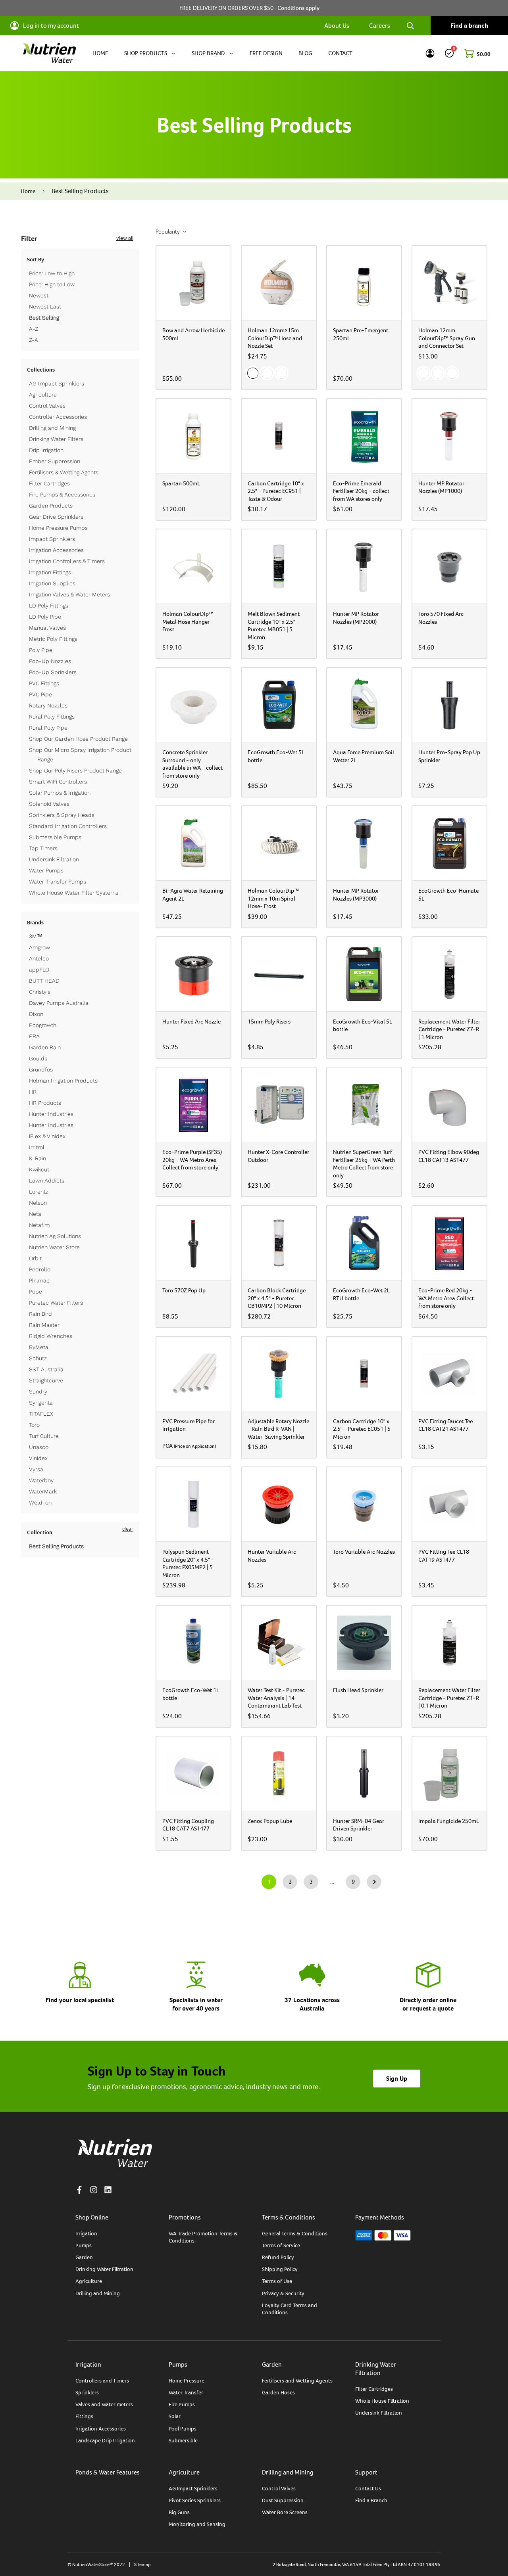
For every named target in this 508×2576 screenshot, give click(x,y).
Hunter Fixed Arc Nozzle (191, 1021)
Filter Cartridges (49, 483)
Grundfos (41, 1069)
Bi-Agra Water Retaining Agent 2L (193, 894)
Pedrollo (40, 1269)
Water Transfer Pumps (58, 882)
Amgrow (39, 947)
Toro (34, 1425)
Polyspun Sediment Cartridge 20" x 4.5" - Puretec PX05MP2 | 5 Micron (188, 1563)
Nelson (38, 1203)
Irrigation (86, 2233)
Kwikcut (39, 1169)
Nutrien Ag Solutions (55, 1236)
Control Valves (47, 406)
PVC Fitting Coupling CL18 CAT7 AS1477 (188, 1825)
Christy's (40, 992)
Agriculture (43, 395)
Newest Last (45, 307)
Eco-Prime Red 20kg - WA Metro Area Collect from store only (446, 1298)
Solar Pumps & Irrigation (60, 793)
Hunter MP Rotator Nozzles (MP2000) (356, 618)
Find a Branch (371, 2500)
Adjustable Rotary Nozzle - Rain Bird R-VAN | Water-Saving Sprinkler (278, 1429)
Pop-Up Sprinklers (53, 672)
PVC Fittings (44, 683)
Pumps (84, 2245)
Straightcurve (46, 1380)
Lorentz (39, 1192)
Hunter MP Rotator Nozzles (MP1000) (441, 487)
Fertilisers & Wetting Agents (64, 472)
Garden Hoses (278, 2392)
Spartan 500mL (181, 483)
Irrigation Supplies (52, 583)
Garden (84, 2257)
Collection (40, 1532)
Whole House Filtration (382, 2401)
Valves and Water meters (104, 2404)
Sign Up (397, 2079)
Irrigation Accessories (56, 550)
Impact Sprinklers (52, 539)
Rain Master (44, 1325)
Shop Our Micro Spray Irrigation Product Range (80, 755)
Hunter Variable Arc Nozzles (272, 1555)
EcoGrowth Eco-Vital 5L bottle (363, 1025)
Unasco (39, 1447)
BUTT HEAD (44, 981)
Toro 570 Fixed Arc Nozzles (441, 618)
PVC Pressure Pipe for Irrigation (189, 1425)
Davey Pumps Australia (59, 1003)
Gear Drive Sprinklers (56, 517)
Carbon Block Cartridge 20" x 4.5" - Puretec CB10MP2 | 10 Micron (277, 1298)
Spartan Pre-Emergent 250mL (361, 334)
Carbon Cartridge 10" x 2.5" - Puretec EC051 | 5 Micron (362, 1429)
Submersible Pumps (55, 837)
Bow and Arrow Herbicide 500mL (193, 334)
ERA (34, 1036)
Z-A (34, 340)
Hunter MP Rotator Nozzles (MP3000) (356, 894)
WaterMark (43, 1491)
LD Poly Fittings (49, 606)
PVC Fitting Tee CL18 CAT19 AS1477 (444, 1555)
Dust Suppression (283, 2500)
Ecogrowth (43, 1025)
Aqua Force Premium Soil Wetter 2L (364, 756)
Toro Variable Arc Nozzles (364, 1552)
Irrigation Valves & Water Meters (69, 594)
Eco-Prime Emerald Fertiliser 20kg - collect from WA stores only (361, 491)
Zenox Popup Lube (270, 1821)
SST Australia (46, 1369)
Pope (36, 1292)
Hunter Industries (51, 1114)
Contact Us (368, 2488)
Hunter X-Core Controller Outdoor (278, 1156)
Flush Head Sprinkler (358, 1690)
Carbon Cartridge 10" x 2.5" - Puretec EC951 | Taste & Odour (276, 491)
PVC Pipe (40, 694)
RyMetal (39, 1347)
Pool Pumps (183, 2428)
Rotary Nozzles (48, 705)
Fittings (84, 2416)
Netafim (39, 1225)
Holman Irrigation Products (63, 1081)
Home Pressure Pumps (58, 528)
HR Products (45, 1103)
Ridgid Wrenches (51, 1336)
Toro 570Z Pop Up (184, 1290)
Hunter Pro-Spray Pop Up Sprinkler (449, 756)
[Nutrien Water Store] (49, 53)
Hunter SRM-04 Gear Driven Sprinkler (359, 1825)
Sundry (38, 1391)
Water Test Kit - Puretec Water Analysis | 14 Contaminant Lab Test (276, 1698)
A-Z (34, 329)
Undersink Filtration (54, 859)
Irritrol (37, 1147)
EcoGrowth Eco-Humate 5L (448, 894)
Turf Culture (44, 1436)
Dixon (36, 1014)
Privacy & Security (283, 2293)
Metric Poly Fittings (53, 639)
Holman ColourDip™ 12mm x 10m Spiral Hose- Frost (273, 898)
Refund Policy (278, 2257)
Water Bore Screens (285, 2512)
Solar (175, 2416)
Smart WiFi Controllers (58, 782)
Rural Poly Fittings (52, 717)
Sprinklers (87, 2392)
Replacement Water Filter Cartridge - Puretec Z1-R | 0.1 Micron (449, 1698)
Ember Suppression (55, 461)
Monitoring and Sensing (197, 2524)
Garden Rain (45, 1047)
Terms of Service (281, 2245)
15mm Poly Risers (269, 1021)
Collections (41, 370)
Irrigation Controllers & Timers (67, 561)
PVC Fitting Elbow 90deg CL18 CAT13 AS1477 (449, 1156)
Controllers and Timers (102, 2380)
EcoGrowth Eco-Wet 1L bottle (191, 1694)
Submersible (183, 2440)
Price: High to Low (52, 284)
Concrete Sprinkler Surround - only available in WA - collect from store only (192, 764)
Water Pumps (46, 870)
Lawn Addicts (47, 1181)
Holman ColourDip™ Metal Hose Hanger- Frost (188, 621)
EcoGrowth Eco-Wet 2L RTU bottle (361, 1294)
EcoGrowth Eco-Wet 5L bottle (276, 756)
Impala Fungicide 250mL (449, 1821)
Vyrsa (36, 1469)
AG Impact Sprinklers (57, 383)
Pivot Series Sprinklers (195, 2500)
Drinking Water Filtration (104, 2269)
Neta (35, 1214)
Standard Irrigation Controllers (68, 826)
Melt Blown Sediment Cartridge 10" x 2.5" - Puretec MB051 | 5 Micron (274, 625)
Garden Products (51, 506)
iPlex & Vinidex (47, 1136)
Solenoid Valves (49, 804)
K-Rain (38, 1158)
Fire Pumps (182, 2404)
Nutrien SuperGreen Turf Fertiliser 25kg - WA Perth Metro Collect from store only (364, 1163)
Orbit (35, 1258)
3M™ (36, 936)
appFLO (39, 970)
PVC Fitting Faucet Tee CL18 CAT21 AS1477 (445, 1425)
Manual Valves (47, 628)
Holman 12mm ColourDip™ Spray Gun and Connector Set (447, 338)
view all (125, 238)
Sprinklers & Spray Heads (62, 815)
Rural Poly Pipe (48, 728)
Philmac (39, 1280)
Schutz (38, 1358)
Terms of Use (277, 2281)
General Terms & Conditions (295, 2233)
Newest (39, 295)
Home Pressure (187, 2380)
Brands (35, 922)
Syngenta (41, 1403)
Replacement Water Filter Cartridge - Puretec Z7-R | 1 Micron (449, 1029)
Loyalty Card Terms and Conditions (290, 2309)
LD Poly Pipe (45, 617)
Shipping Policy (280, 2269)
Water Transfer (186, 2392)
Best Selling (44, 318)
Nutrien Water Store (54, 1247)
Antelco (39, 958)
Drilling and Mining (52, 428)
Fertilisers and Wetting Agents (297, 2380)
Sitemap (142, 2564)
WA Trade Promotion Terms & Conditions (203, 2237)
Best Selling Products (56, 1546)
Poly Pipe (41, 650)
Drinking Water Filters (56, 439)
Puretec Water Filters (56, 1303)
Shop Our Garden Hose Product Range (78, 739)
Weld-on (40, 1503)
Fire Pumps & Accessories (62, 494)
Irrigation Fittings (50, 572)
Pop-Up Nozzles (50, 661)
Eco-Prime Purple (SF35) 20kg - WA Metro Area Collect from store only (192, 1160)
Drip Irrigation (46, 450)
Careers (380, 26)
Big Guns (179, 2512)
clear (128, 1529)
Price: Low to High (52, 273)
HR (33, 1092)
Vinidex (38, 1458)
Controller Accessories (58, 417)
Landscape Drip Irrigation (105, 2440)
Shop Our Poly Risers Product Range (75, 770)
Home (28, 191)
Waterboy (41, 1480)
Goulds (38, 1058)
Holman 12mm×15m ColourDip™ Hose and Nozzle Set (275, 338)
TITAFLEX (41, 1414)
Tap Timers (43, 848)
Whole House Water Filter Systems (74, 893)
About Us (337, 26)
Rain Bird (40, 1314)
